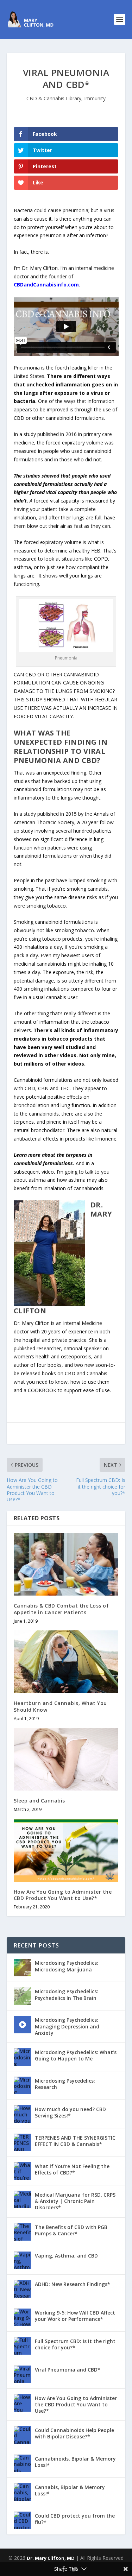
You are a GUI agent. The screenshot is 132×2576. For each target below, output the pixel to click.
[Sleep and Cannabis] (66, 1759)
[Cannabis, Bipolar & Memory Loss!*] (23, 2492)
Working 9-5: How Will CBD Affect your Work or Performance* (75, 2316)
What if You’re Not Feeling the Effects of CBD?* (72, 2169)
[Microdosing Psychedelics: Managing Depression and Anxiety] (23, 2025)
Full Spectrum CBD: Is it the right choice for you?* (75, 2344)
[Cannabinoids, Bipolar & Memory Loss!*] (23, 2463)
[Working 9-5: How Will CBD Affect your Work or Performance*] (23, 2317)
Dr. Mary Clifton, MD (51, 2558)
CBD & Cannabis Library (54, 98)
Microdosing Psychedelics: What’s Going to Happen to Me (76, 2055)
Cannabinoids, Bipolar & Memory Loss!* (75, 2462)
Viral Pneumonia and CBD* (68, 2370)
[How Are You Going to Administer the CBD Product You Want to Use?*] (66, 1850)
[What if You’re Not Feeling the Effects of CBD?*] (23, 2171)
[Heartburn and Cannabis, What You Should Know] (66, 1662)
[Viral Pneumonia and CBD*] (23, 2374)
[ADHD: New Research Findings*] (23, 2289)
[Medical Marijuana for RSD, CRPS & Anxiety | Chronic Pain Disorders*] (23, 2199)
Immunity (95, 98)
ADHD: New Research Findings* (73, 2284)
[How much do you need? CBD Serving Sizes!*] (23, 2114)
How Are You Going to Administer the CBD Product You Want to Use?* (63, 1895)
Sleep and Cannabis (39, 1801)
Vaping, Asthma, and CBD (66, 2256)
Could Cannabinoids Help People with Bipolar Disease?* (74, 2433)
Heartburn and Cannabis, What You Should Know (60, 1706)
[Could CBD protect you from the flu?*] (23, 2520)
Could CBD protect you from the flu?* (75, 2519)
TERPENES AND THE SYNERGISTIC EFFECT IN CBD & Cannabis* (75, 2141)
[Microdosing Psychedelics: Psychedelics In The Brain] (23, 1996)
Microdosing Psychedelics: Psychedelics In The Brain (67, 1994)
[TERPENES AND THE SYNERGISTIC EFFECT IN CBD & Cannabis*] (23, 2142)
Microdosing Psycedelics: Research (65, 2084)
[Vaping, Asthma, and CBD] (23, 2260)
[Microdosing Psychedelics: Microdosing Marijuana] (23, 1968)
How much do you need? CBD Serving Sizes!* (70, 2112)
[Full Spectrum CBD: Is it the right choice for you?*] (23, 2346)
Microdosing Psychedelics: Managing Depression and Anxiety (67, 2026)
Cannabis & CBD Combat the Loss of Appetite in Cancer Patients (61, 1609)
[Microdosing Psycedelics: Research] (23, 2085)
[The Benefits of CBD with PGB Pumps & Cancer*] (23, 2232)
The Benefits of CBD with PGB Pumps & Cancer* (71, 2230)
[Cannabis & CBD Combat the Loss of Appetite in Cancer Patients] (66, 1564)
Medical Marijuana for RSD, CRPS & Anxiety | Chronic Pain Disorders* (75, 2201)
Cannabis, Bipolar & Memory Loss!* (70, 2490)
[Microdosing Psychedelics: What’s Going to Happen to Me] (23, 2057)
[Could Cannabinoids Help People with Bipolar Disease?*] (23, 2435)
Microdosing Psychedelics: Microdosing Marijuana (67, 1966)
